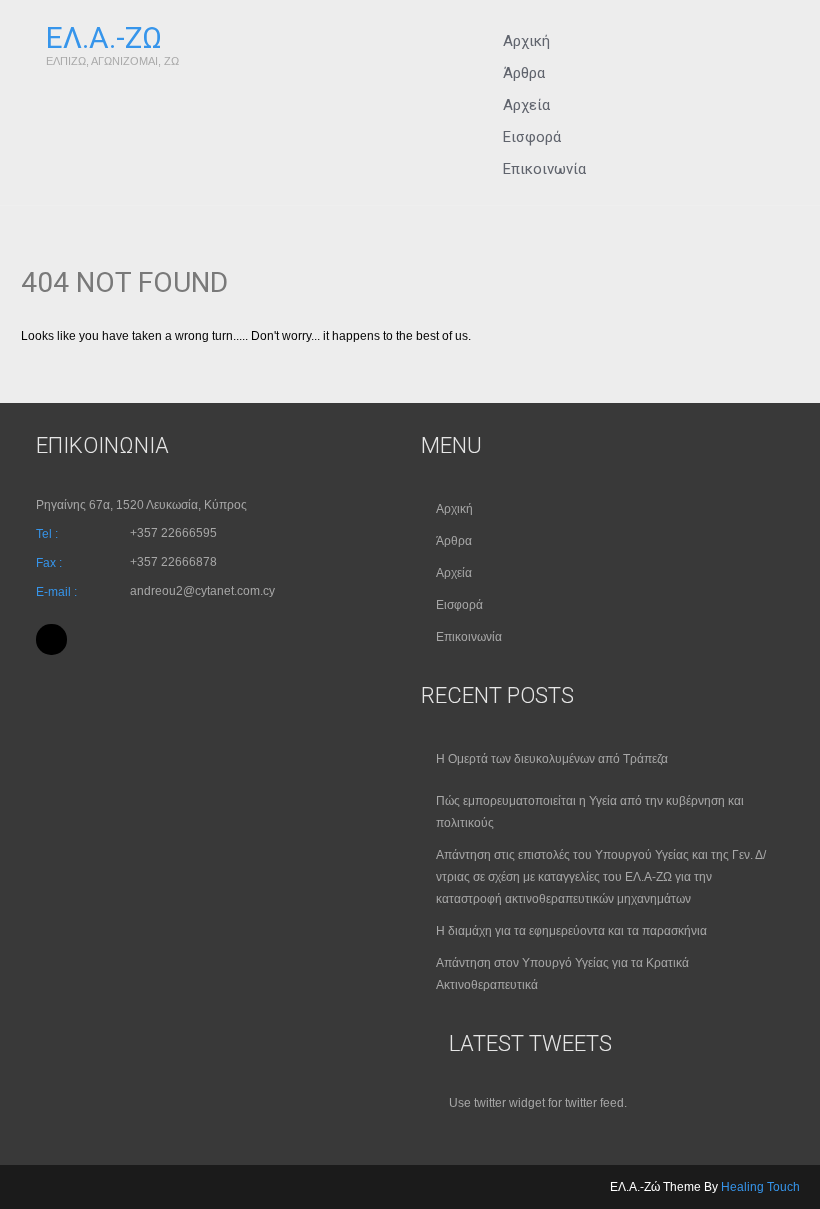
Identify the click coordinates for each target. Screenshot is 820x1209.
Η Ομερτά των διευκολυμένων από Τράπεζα (552, 759)
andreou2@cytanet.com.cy (202, 591)
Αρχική (454, 509)
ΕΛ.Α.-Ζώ (104, 37)
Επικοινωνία (544, 169)
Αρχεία (454, 573)
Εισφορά (459, 605)
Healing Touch (760, 1187)
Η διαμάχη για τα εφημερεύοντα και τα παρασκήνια (571, 931)
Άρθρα (454, 541)
